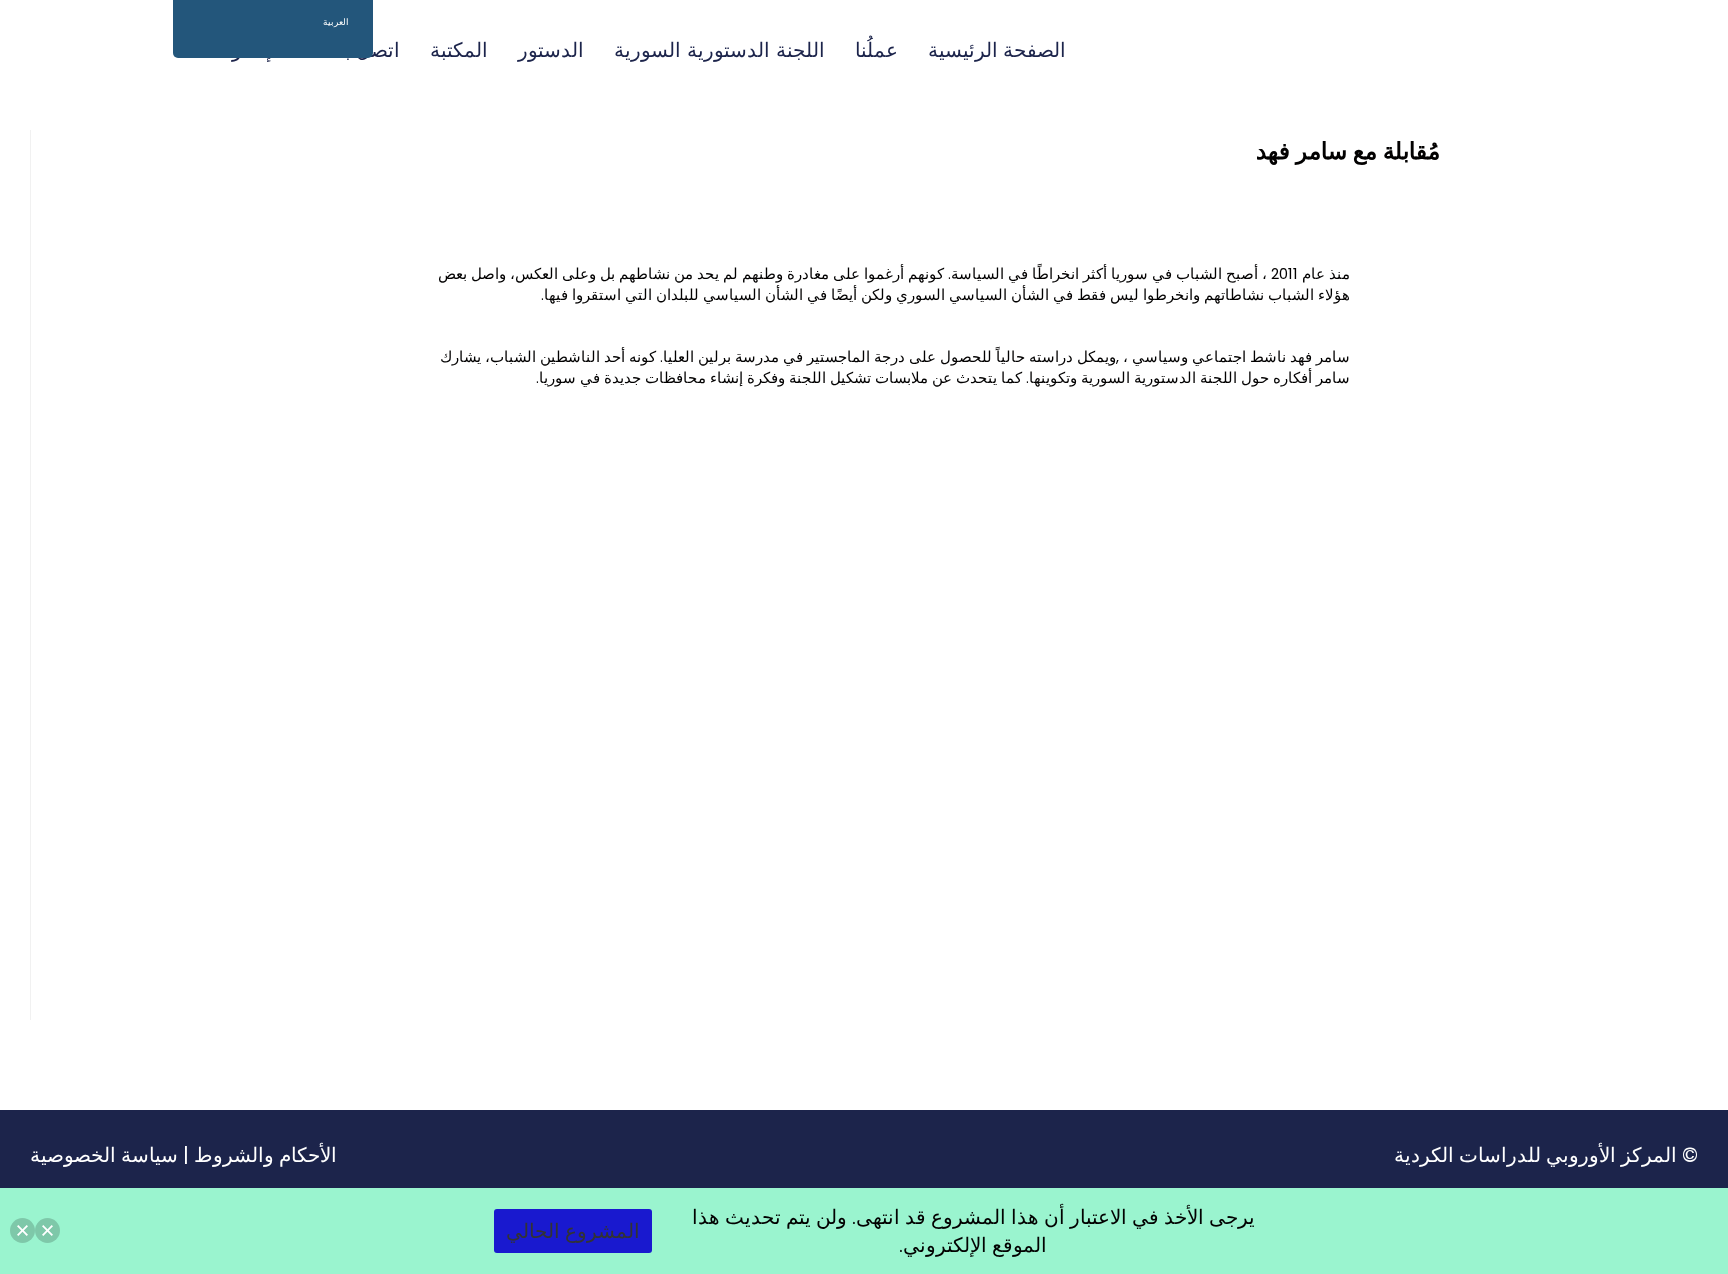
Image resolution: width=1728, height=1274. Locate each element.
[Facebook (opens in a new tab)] (102, 49)
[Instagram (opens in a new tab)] (70, 49)
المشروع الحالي (573, 1231)
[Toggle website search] (149, 50)
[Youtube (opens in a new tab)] (38, 49)
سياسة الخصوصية (104, 1155)
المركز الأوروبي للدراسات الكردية (1535, 1155)
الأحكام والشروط (265, 1155)
